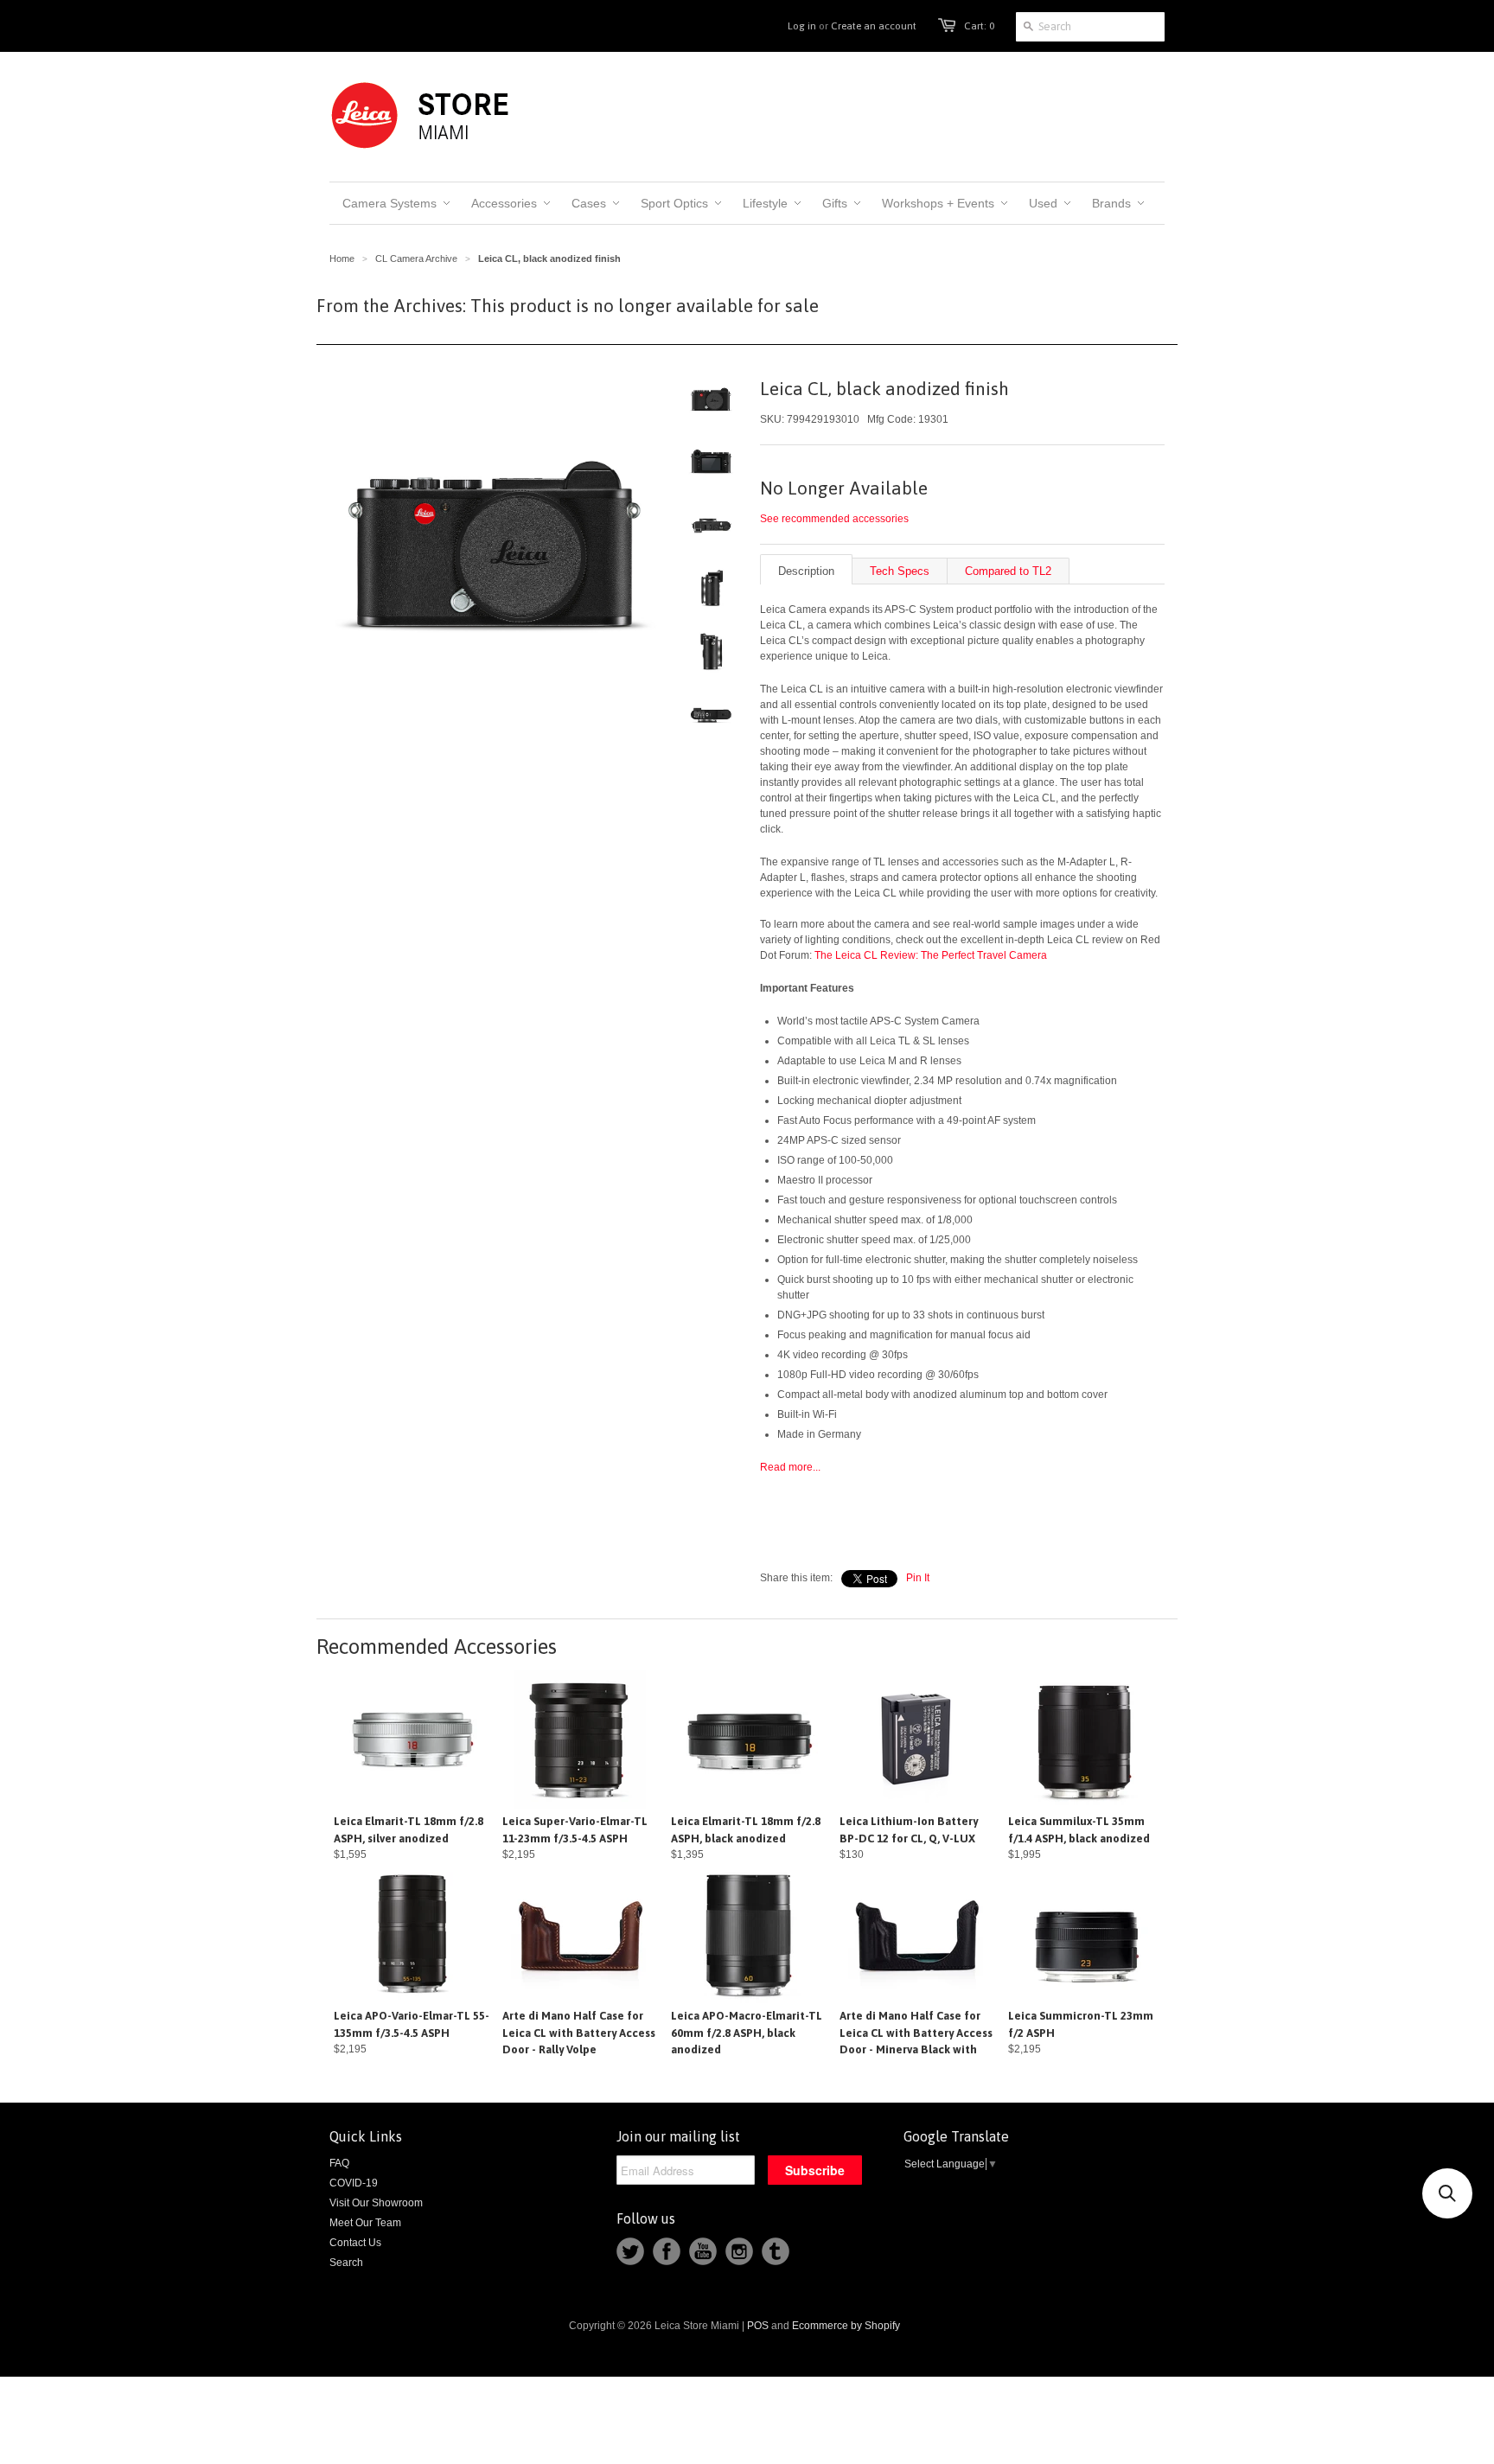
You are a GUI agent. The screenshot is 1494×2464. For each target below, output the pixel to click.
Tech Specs (900, 571)
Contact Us (355, 2243)
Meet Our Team (365, 2223)
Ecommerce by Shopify (846, 2326)
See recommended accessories (834, 519)
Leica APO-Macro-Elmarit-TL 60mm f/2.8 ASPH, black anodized (747, 2033)
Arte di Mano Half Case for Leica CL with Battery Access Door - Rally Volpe (579, 2033)
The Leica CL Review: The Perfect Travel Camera (931, 955)
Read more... (790, 1467)
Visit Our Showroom (376, 2203)
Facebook (667, 2251)
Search (346, 2263)
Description (806, 571)
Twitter (630, 2251)
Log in (802, 26)
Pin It (918, 1578)
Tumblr (776, 2251)
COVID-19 (354, 2183)
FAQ (339, 2163)
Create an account (874, 26)
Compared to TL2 (1008, 571)
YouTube (703, 2251)
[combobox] (1090, 27)
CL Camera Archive (416, 259)
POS (758, 2326)
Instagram (739, 2251)
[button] (1447, 2193)
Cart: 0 (979, 26)
